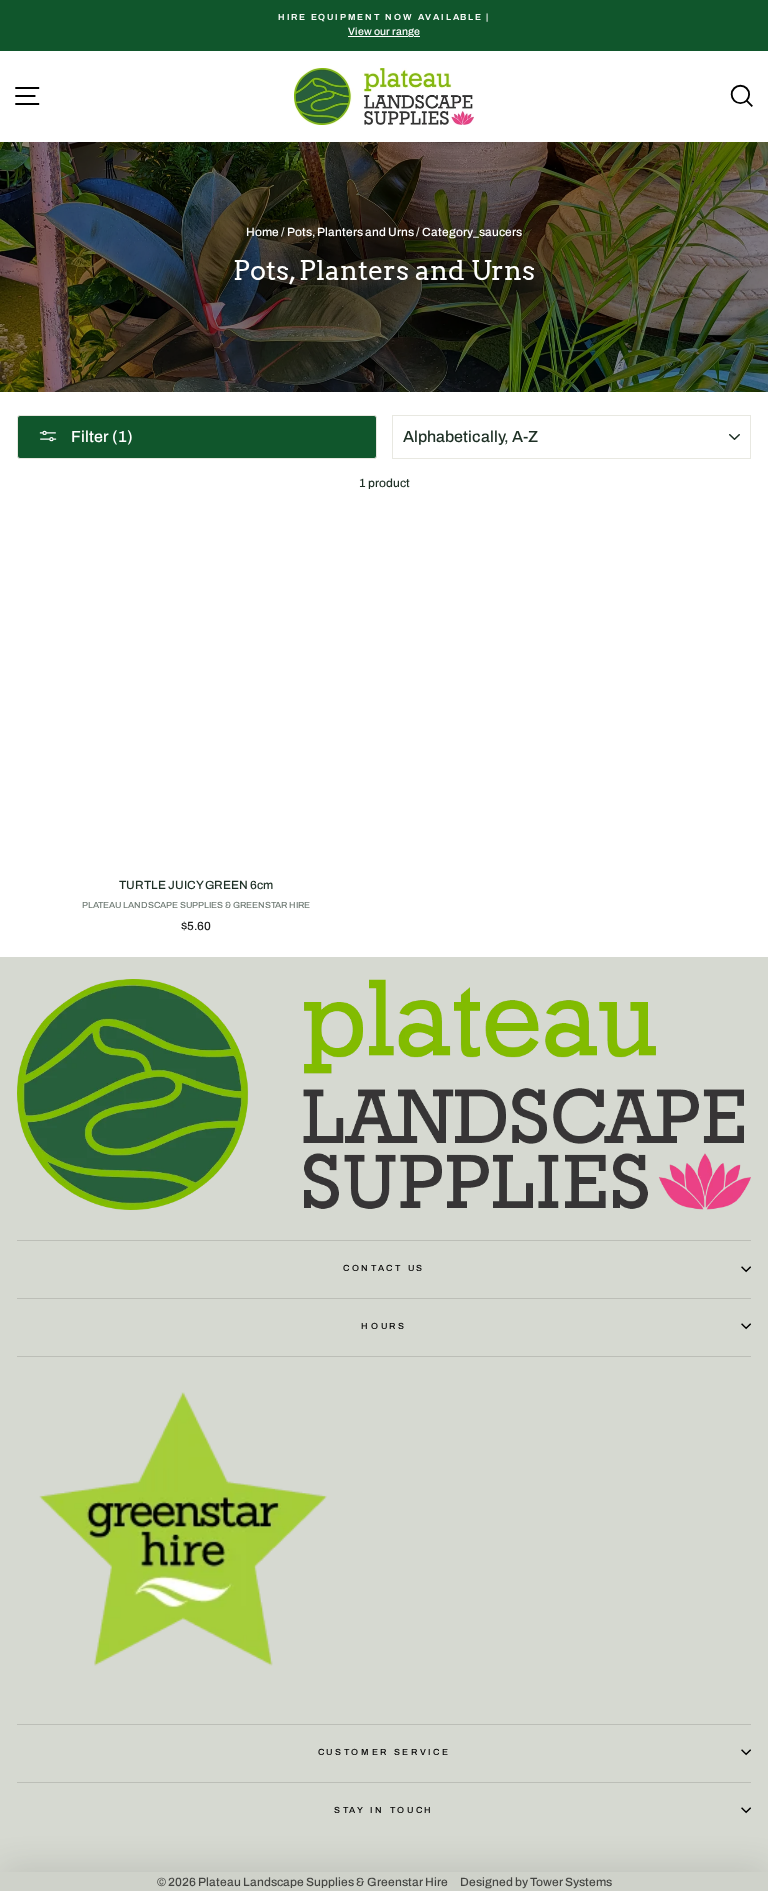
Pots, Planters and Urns (350, 232)
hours (383, 1326)
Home (262, 232)
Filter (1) (100, 436)
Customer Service (384, 1752)
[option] (384, 25)
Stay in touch (384, 1810)
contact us (384, 1268)
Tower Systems (571, 1881)
